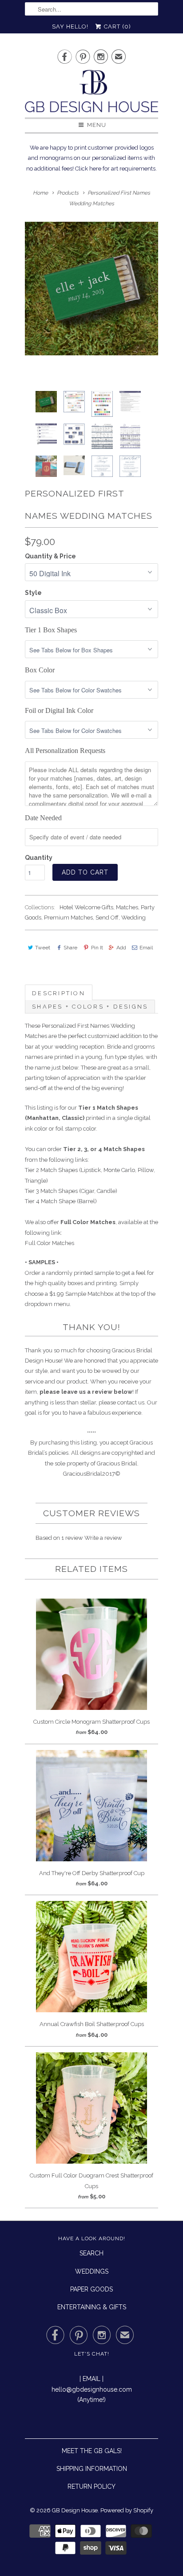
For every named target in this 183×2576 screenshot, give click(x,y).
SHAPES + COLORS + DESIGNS (90, 1007)
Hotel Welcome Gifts (86, 907)
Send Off (107, 918)
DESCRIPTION (59, 993)
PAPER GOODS (91, 2289)
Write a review (103, 1538)
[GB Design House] (91, 94)
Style (33, 593)
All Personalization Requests (65, 751)
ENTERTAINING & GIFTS (92, 2307)
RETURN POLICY (91, 2486)
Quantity (39, 858)
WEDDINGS (92, 2271)
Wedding (133, 918)
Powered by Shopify (127, 2510)
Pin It (97, 948)
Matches (127, 907)
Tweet (43, 948)
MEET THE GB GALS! (92, 2451)
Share (70, 948)
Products (68, 193)
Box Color (40, 670)
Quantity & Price (50, 556)
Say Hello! (70, 26)
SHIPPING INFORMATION (92, 2469)
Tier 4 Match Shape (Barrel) (61, 1201)
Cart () (117, 26)
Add (121, 948)
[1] (91, 289)
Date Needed (43, 818)
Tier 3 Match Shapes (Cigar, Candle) (71, 1191)
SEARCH (91, 2253)
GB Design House (75, 2510)
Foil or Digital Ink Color (59, 710)
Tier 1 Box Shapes (51, 630)
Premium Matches (68, 918)
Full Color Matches (50, 1243)
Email (146, 948)
